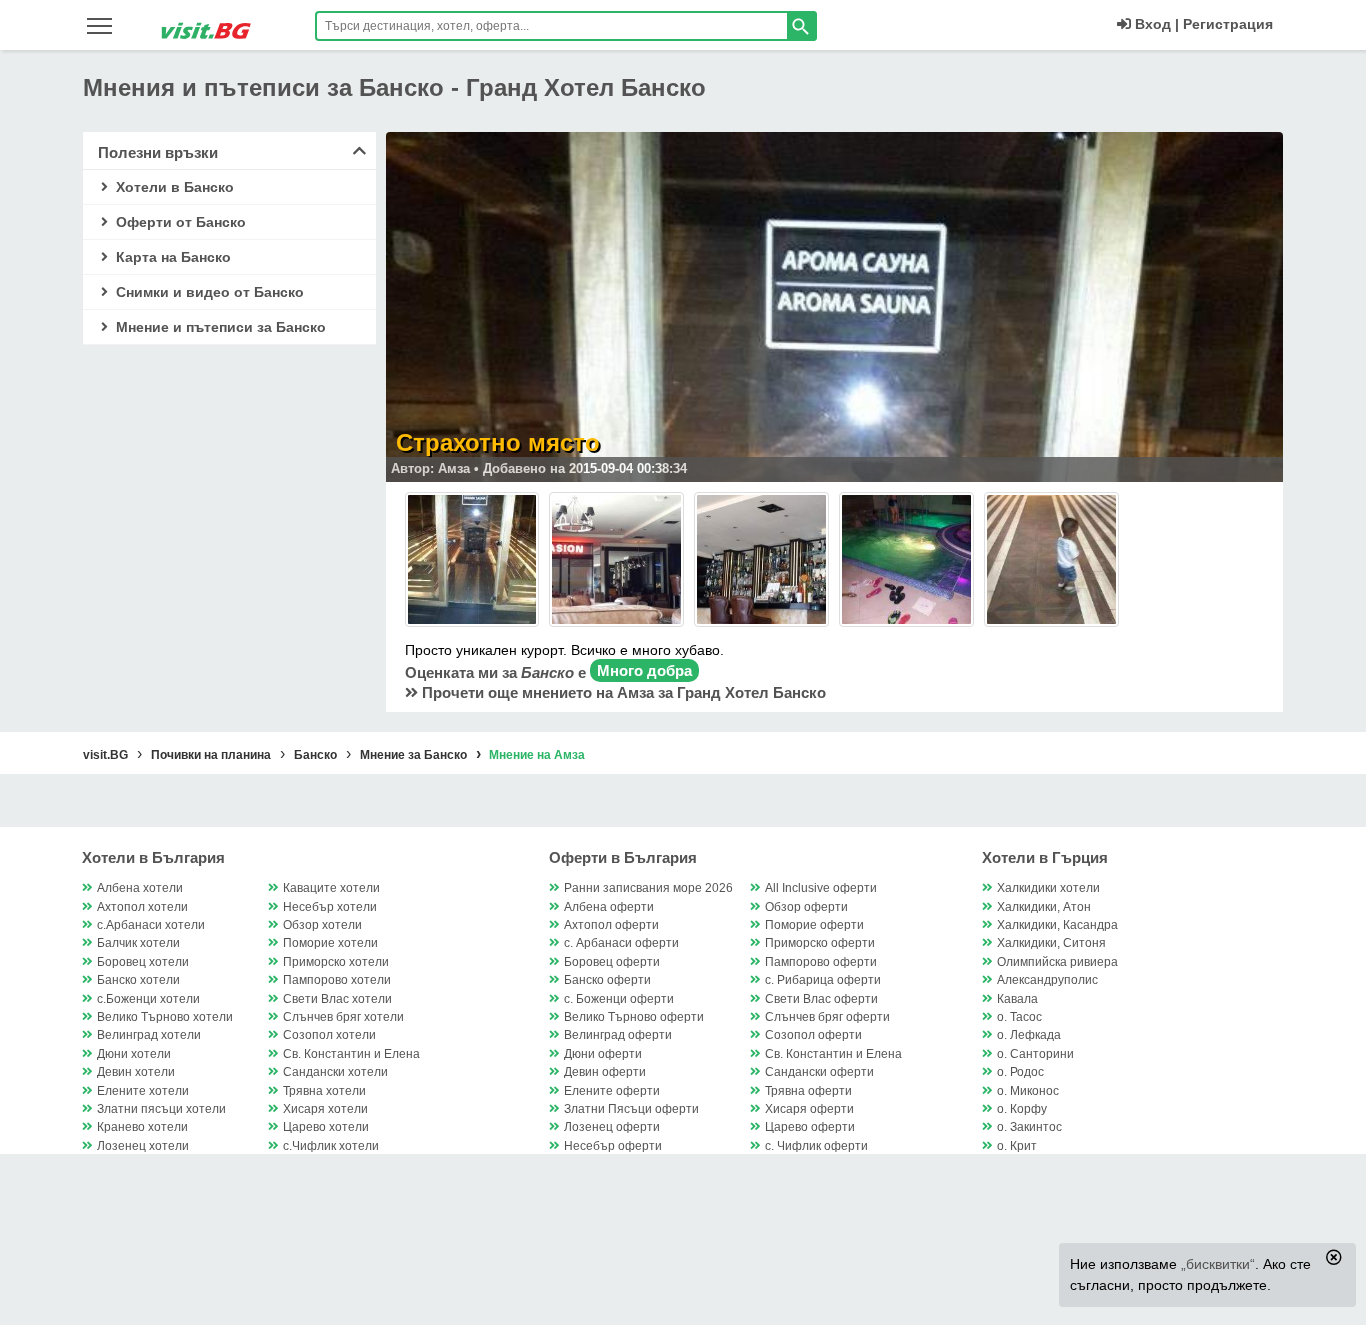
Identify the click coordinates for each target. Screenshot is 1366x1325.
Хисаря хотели (325, 1109)
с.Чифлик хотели (331, 1146)
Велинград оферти (618, 1035)
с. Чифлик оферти (816, 1146)
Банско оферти (607, 980)
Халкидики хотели (1048, 888)
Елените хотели (143, 1091)
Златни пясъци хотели (161, 1109)
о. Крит (1017, 1146)
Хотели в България (153, 857)
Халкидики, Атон (1044, 907)
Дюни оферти (603, 1054)
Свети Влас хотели (337, 999)
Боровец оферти (612, 962)
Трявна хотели (324, 1091)
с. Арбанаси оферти (621, 943)
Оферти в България (623, 857)
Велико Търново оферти (634, 1017)
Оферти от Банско (179, 222)
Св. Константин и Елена (351, 1054)
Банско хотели (138, 980)
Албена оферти (609, 907)
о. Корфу (1022, 1109)
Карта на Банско (171, 257)
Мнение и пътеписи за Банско (219, 327)
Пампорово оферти (821, 962)
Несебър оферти (613, 1146)
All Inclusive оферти (821, 888)
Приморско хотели (336, 962)
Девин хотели (136, 1072)
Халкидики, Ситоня (1051, 943)
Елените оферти (612, 1091)
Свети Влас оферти (821, 999)
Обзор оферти (806, 907)
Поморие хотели (330, 943)
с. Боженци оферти (619, 999)
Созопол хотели (329, 1035)
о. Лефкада (1029, 1035)
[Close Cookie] (1334, 1257)
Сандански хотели (335, 1072)
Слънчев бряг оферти (827, 1017)
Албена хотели (140, 888)
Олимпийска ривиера (1057, 962)
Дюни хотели (134, 1054)
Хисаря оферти (809, 1109)
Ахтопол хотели (142, 907)
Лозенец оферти (612, 1127)
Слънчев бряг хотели (343, 1017)
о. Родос (1020, 1072)
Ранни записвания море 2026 (648, 888)
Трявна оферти (808, 1091)
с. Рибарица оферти (823, 980)
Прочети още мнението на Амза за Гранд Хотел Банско (622, 692)
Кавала (1017, 999)
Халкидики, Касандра (1057, 925)
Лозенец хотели (143, 1146)
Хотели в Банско (173, 187)
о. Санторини (1035, 1054)
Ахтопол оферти (611, 925)
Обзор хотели (322, 925)
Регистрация (1228, 24)
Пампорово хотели (337, 980)
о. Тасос (1019, 1017)
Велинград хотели (149, 1035)
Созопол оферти (813, 1035)
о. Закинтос (1029, 1127)
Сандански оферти (819, 1072)
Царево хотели (326, 1127)
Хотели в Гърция (1045, 857)
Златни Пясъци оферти (631, 1109)
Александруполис (1047, 980)
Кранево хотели (142, 1127)
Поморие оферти (814, 925)
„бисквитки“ (1218, 1264)
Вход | (1155, 24)
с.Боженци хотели (148, 999)
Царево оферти (810, 1127)
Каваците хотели (331, 888)
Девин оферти (605, 1072)
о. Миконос (1028, 1091)
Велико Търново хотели (165, 1017)
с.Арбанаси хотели (151, 925)
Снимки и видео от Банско (208, 292)
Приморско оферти (820, 943)
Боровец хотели (143, 962)
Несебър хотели (330, 907)
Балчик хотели (138, 943)
